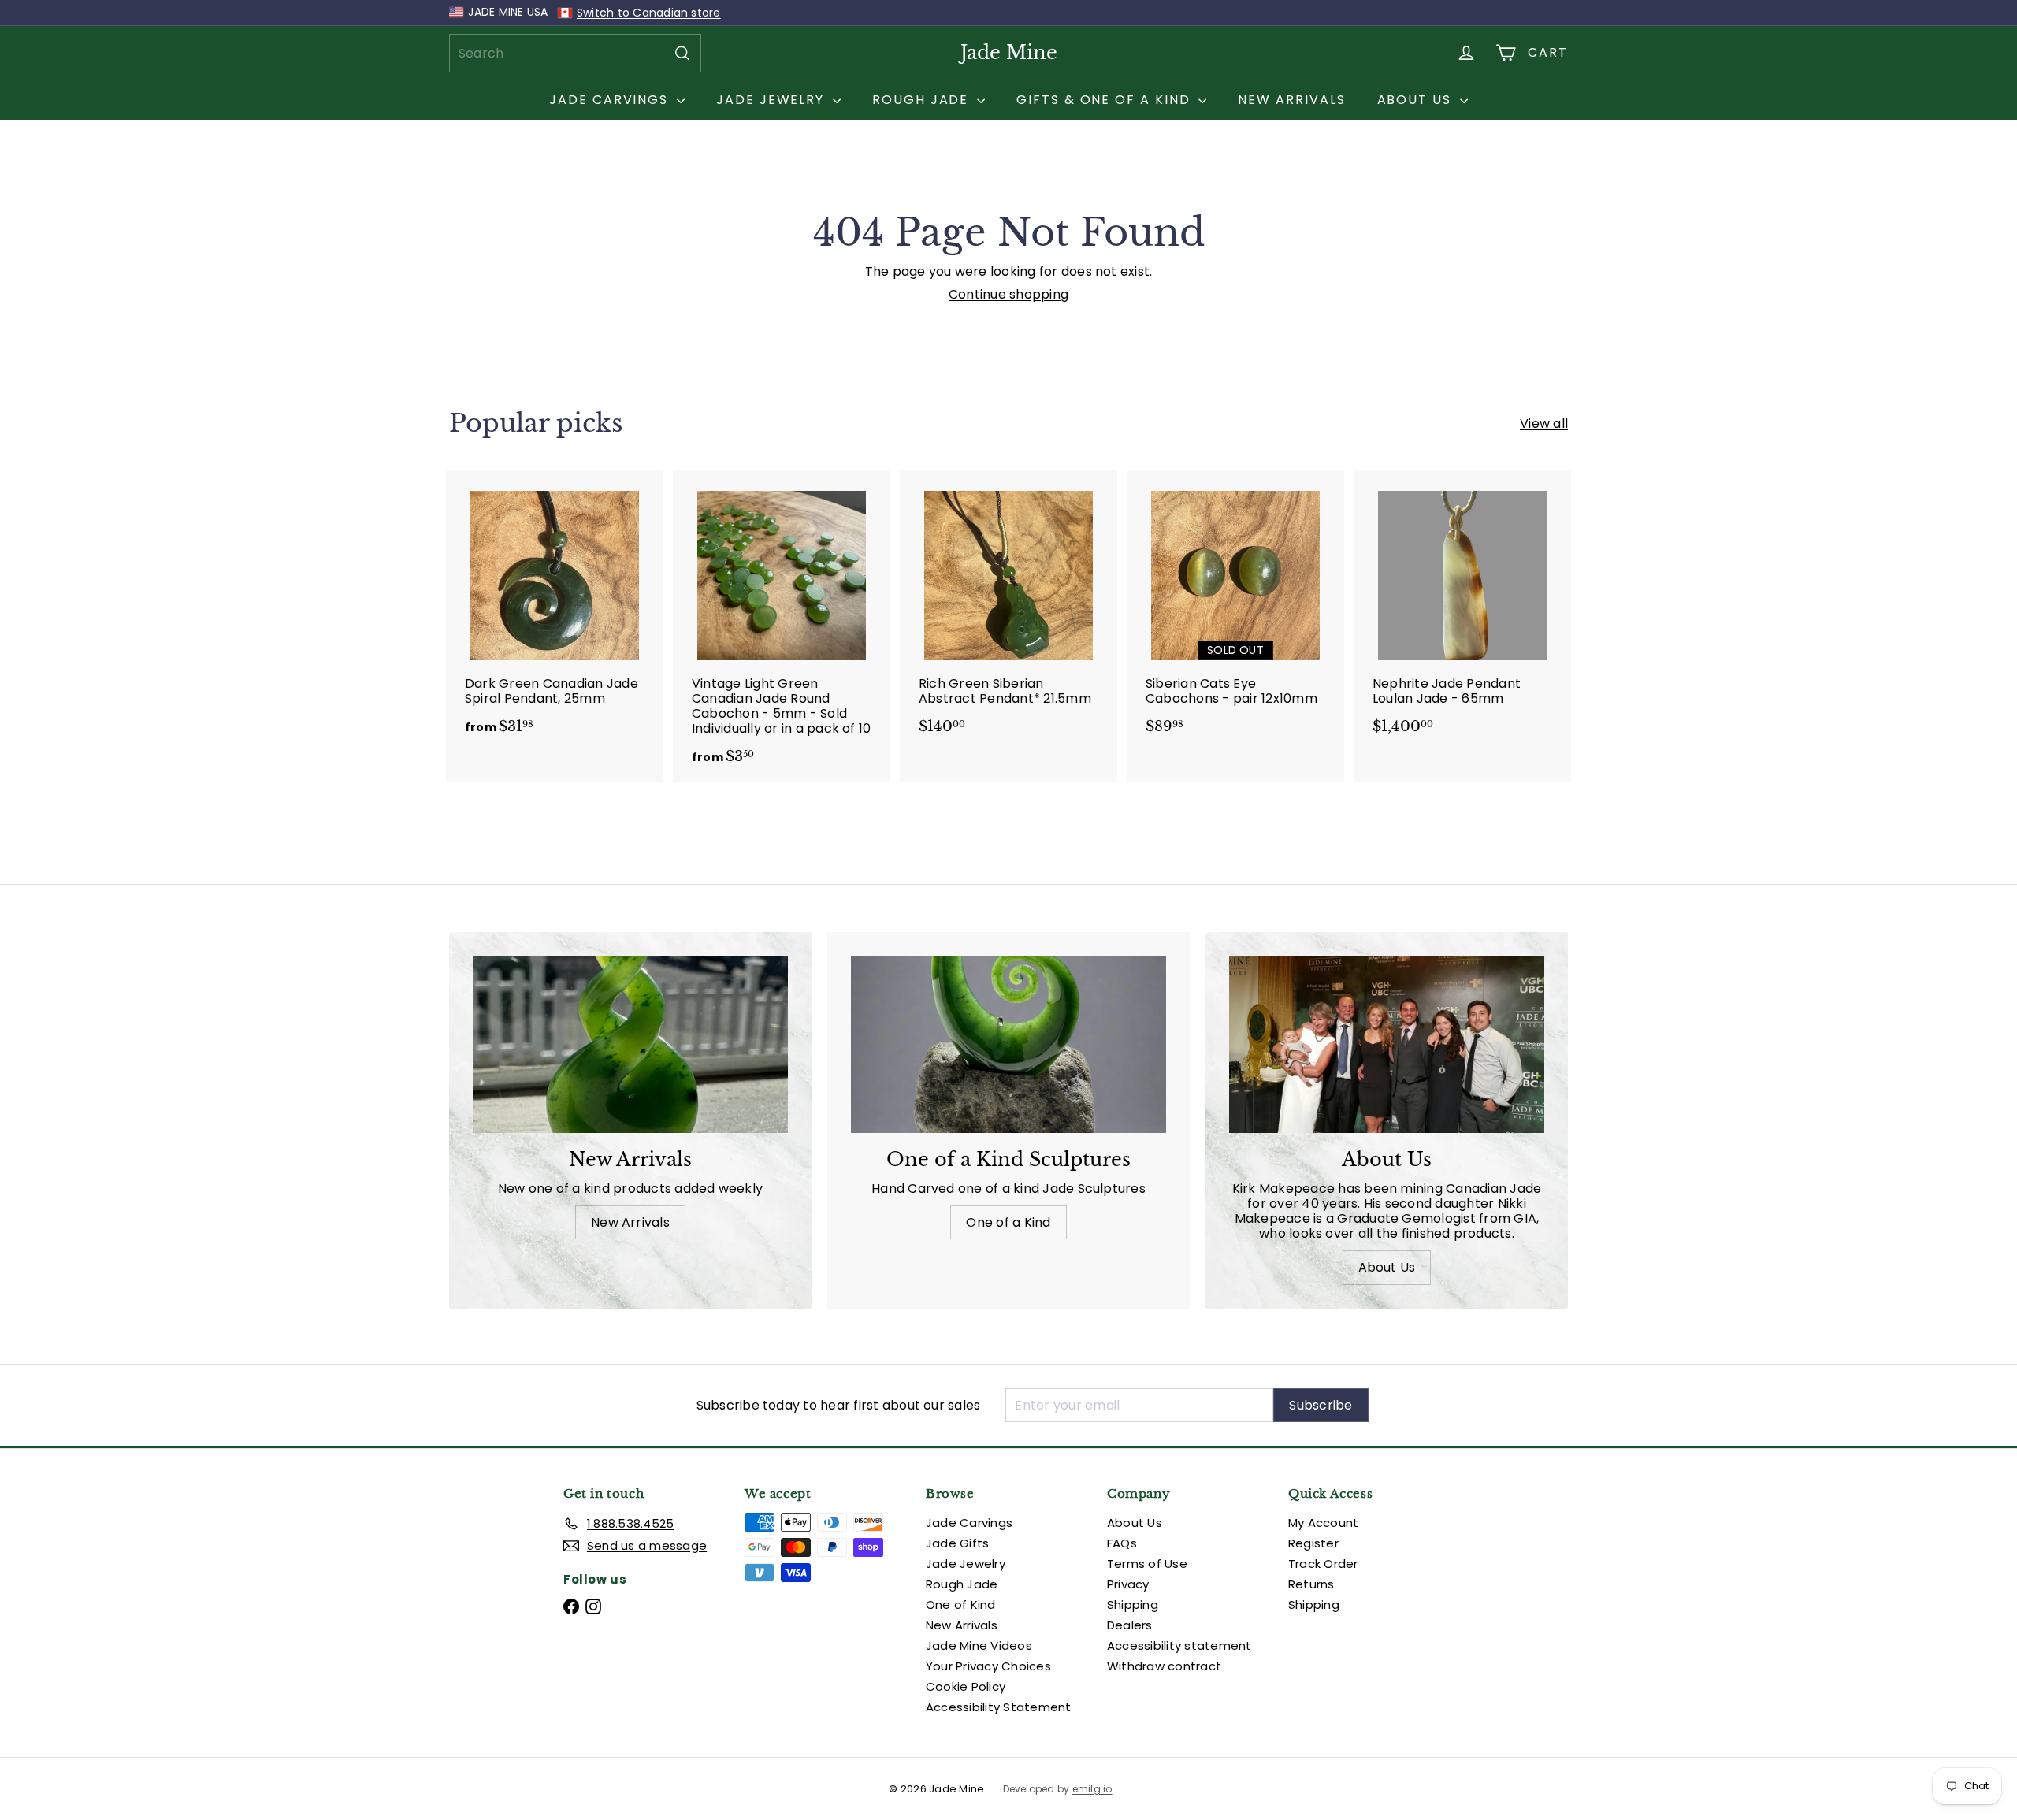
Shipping (1133, 1605)
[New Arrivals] (630, 1044)
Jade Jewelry (773, 100)
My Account (1323, 1523)
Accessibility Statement (999, 1707)
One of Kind (961, 1605)
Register (1313, 1543)
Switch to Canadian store (649, 13)
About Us (1417, 100)
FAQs (1122, 1543)
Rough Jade (923, 100)
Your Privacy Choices (988, 1666)
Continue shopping (1008, 294)
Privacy (1128, 1584)
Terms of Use (1147, 1564)
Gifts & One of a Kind (1105, 100)
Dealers (1130, 1625)
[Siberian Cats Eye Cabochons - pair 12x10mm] (1235, 610)
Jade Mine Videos (979, 1645)
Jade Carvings (611, 100)
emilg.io (1092, 1789)
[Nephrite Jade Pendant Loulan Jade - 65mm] (1462, 610)
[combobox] (575, 53)
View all (1544, 423)
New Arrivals (1291, 100)
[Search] (682, 53)
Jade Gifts (957, 1543)
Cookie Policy (966, 1686)
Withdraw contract (1164, 1666)
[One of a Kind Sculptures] (1008, 1044)
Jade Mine (1009, 52)
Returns (1311, 1584)
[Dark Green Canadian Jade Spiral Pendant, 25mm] (555, 610)
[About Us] (1387, 1044)
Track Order (1323, 1564)
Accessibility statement (1179, 1645)
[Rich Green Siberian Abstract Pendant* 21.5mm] (1008, 610)
